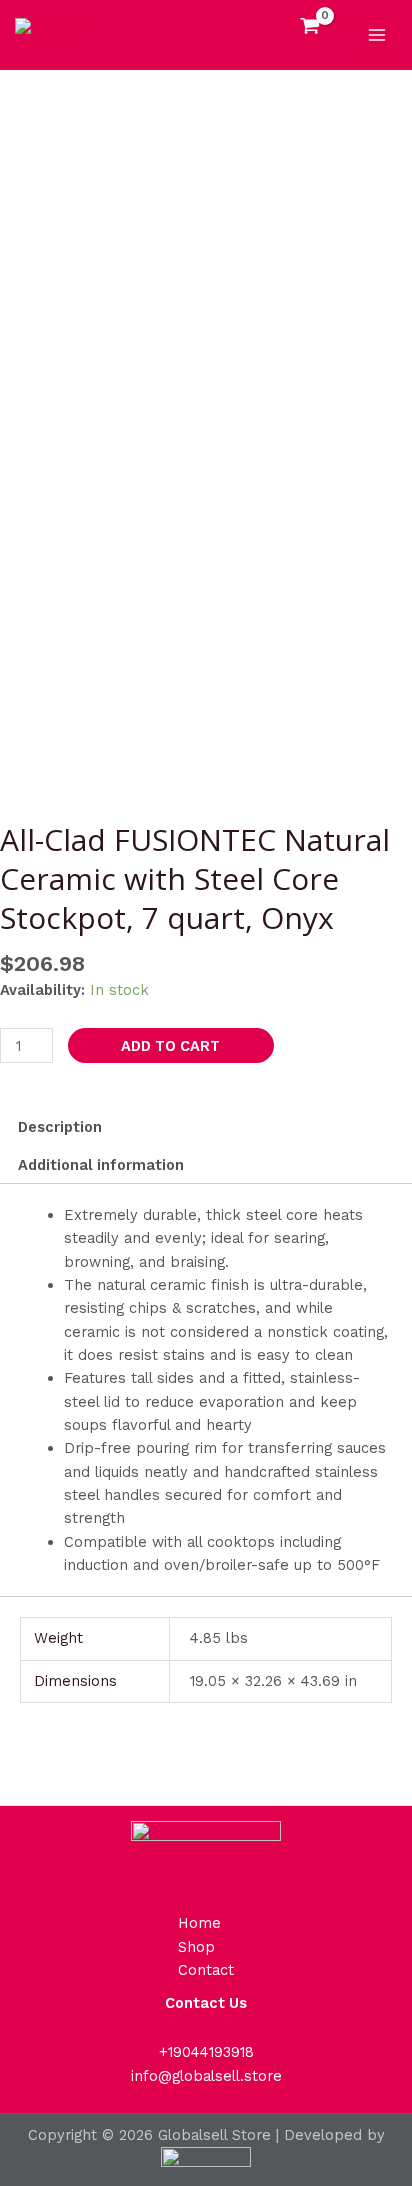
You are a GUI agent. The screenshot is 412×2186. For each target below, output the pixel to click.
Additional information (101, 1165)
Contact (206, 1970)
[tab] (206, 1127)
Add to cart (170, 1046)
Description (60, 1127)
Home (199, 1923)
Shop (196, 1947)
